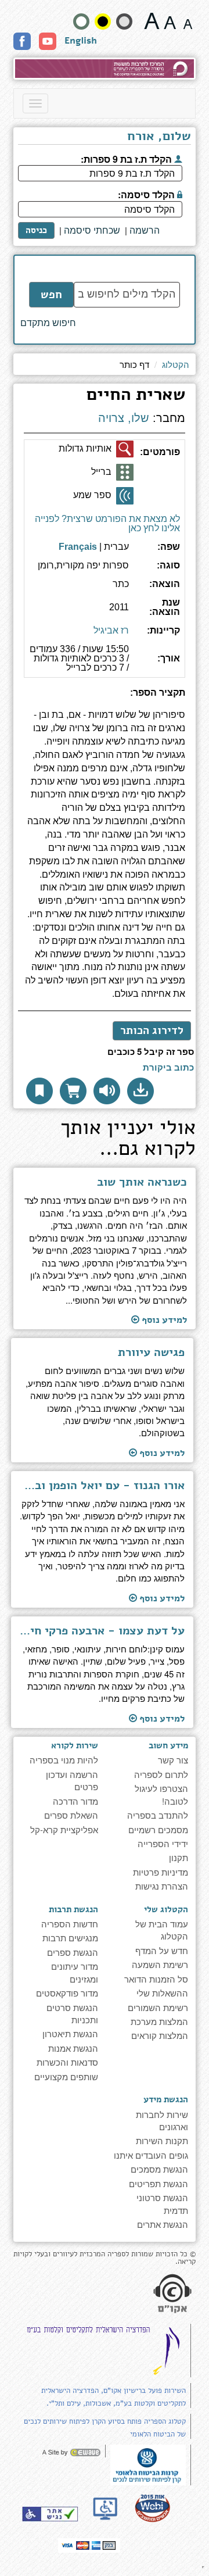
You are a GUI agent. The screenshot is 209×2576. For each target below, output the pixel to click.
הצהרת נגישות (162, 1886)
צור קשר (173, 1760)
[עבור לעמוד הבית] (105, 69)
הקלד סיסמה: (147, 194)
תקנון (179, 1857)
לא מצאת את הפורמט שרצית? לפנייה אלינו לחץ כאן (107, 523)
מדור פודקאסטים (67, 1993)
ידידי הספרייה (163, 1843)
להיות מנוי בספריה (64, 1760)
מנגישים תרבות (70, 1938)
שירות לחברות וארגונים (162, 2120)
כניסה (36, 230)
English (81, 41)
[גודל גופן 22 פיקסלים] (152, 21)
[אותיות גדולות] (125, 449)
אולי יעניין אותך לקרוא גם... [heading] (128, 1140)
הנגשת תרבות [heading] (73, 1909)
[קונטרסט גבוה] (103, 22)
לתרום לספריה (161, 1774)
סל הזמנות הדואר (156, 1979)
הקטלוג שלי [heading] (166, 1909)
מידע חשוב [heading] (168, 1745)
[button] (140, 1091)
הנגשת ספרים (73, 1952)
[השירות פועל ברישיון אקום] (172, 2295)
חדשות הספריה (70, 1924)
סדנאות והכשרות (67, 2062)
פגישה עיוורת (151, 1353)
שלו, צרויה (124, 418)
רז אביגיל (111, 630)
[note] (148, 2464)
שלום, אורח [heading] (159, 137)
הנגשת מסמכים (159, 2169)
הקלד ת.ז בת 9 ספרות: (127, 158)
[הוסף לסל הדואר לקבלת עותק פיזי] (73, 1091)
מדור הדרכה (75, 1801)
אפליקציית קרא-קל (64, 1829)
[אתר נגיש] (50, 2514)
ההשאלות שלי (162, 1993)
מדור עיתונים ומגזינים (75, 1972)
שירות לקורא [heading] (75, 1745)
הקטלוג (176, 364)
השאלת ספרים (71, 1815)
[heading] (105, 697)
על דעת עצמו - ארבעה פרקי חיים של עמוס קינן (102, 1631)
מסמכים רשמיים (158, 1829)
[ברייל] (125, 473)
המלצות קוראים (160, 2035)
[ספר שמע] (125, 496)
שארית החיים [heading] (136, 396)
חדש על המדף (162, 1950)
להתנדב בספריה (158, 1815)
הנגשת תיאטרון (70, 2033)
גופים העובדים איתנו (151, 2155)
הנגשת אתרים (163, 2224)
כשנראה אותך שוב (142, 1182)
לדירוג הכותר (152, 1031)
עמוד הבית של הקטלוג (162, 1930)
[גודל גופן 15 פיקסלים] (188, 21)
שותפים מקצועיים (66, 2076)
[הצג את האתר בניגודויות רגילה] (81, 22)
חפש (51, 295)
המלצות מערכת (159, 2021)
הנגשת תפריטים (158, 2183)
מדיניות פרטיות (161, 1872)
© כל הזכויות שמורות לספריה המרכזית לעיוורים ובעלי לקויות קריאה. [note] (105, 2258)
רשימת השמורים (158, 2007)
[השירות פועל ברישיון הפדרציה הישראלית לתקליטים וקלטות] (106, 2350)
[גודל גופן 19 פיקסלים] (170, 21)
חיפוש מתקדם (48, 323)
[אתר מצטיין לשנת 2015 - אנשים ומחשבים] (152, 2508)
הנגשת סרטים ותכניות (72, 2013)
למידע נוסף (163, 1320)
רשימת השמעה (160, 1964)
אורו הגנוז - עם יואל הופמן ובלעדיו (102, 1486)
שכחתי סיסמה (92, 230)
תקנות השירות (162, 2140)
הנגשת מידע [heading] (166, 2099)
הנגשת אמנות (73, 2048)
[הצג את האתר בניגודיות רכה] (124, 22)
